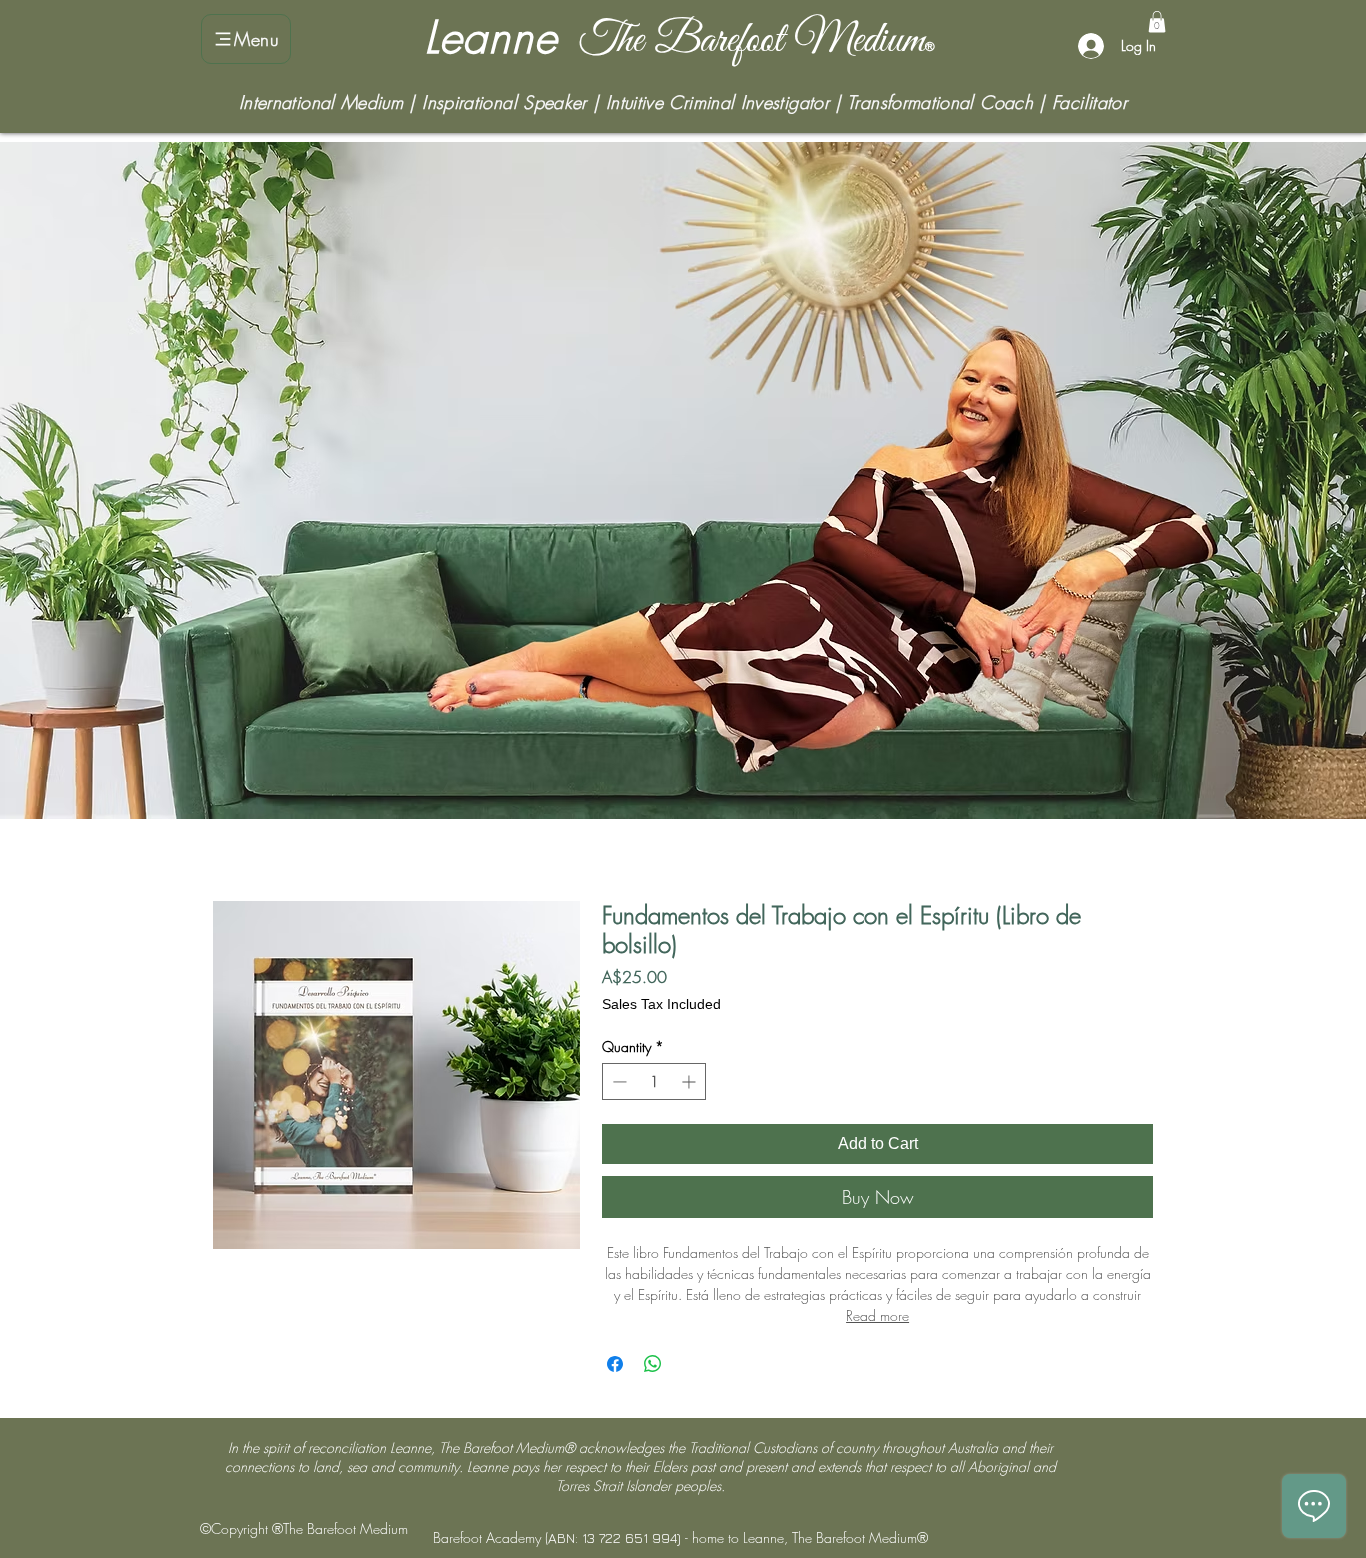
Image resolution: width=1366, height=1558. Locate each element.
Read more (877, 1315)
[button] (1157, 22)
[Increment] (690, 1081)
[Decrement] (617, 1081)
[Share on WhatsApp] (653, 1364)
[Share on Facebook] (615, 1364)
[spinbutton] (654, 1081)
